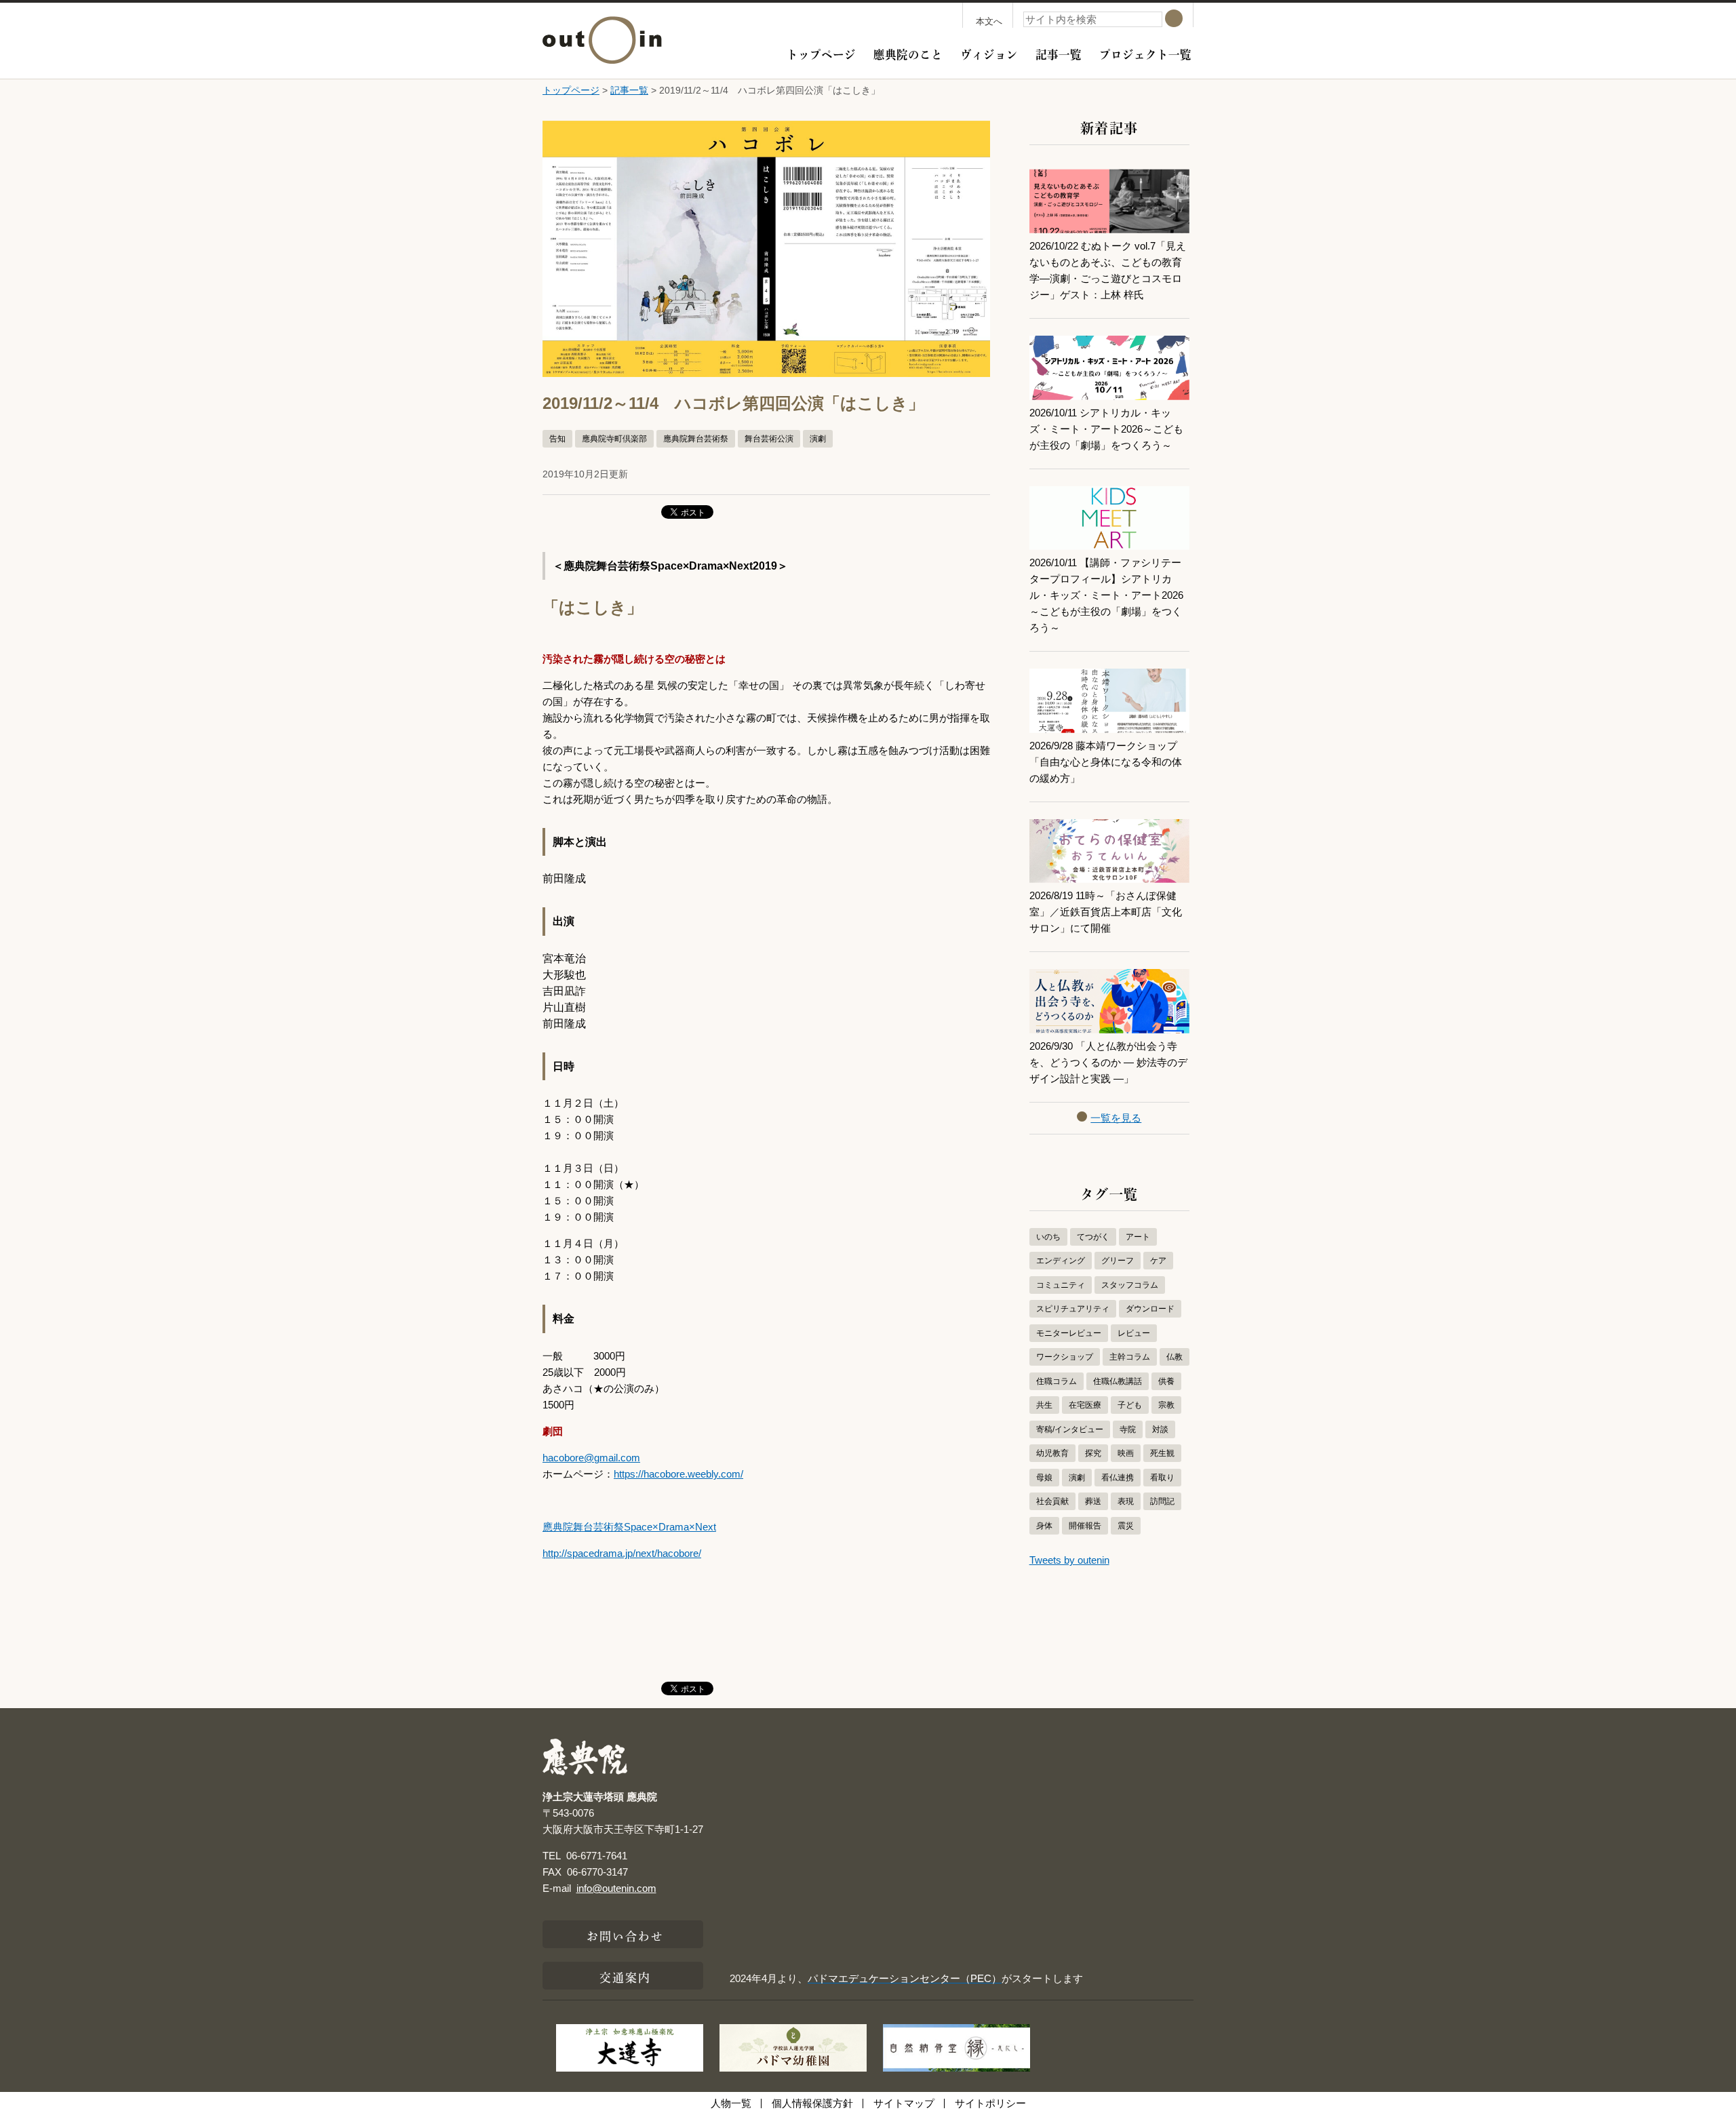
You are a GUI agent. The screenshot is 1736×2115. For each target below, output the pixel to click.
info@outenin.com (616, 1888)
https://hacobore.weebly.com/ (678, 1474)
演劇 (818, 439)
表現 (1126, 1501)
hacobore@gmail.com (591, 1458)
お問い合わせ (626, 1935)
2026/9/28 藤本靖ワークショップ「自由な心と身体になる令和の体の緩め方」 (1106, 762)
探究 (1093, 1453)
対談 (1160, 1429)
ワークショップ (1065, 1357)
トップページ (821, 53)
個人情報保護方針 (812, 2103)
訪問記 (1162, 1501)
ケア (1158, 1261)
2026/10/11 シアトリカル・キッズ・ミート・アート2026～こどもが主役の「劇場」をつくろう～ (1106, 429)
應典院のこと (908, 53)
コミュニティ (1061, 1285)
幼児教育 (1052, 1453)
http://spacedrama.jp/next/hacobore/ (622, 1553)
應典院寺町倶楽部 (614, 439)
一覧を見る (1116, 1118)
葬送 (1093, 1501)
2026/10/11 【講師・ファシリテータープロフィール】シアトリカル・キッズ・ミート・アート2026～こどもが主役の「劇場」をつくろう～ (1106, 595)
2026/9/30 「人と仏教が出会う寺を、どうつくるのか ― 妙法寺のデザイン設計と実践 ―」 (1108, 1062)
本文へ (989, 21)
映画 (1126, 1453)
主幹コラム (1130, 1357)
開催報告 (1085, 1526)
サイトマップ (904, 2103)
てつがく (1093, 1237)
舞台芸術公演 (769, 439)
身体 (1044, 1526)
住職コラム (1057, 1381)
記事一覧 (1059, 53)
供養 (1166, 1381)
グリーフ (1118, 1261)
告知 (557, 439)
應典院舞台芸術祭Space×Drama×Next (629, 1527)
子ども (1130, 1405)
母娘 (1044, 1478)
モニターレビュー (1069, 1333)
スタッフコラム (1130, 1285)
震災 (1126, 1526)
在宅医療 (1085, 1405)
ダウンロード (1150, 1309)
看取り (1162, 1478)
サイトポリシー (990, 2103)
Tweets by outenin (1069, 1560)
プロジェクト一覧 (1145, 53)
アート (1138, 1237)
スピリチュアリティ (1073, 1309)
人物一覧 (731, 2103)
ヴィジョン (989, 53)
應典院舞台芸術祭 (696, 439)
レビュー (1134, 1333)
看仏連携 (1118, 1478)
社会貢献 (1052, 1501)
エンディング (1061, 1261)
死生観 (1162, 1453)
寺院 (1128, 1429)
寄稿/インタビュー (1070, 1429)
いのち (1048, 1237)
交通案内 (625, 1976)
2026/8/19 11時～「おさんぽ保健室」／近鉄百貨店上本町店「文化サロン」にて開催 (1106, 912)
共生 (1044, 1405)
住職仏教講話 (1118, 1381)
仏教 (1175, 1357)
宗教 (1166, 1405)
